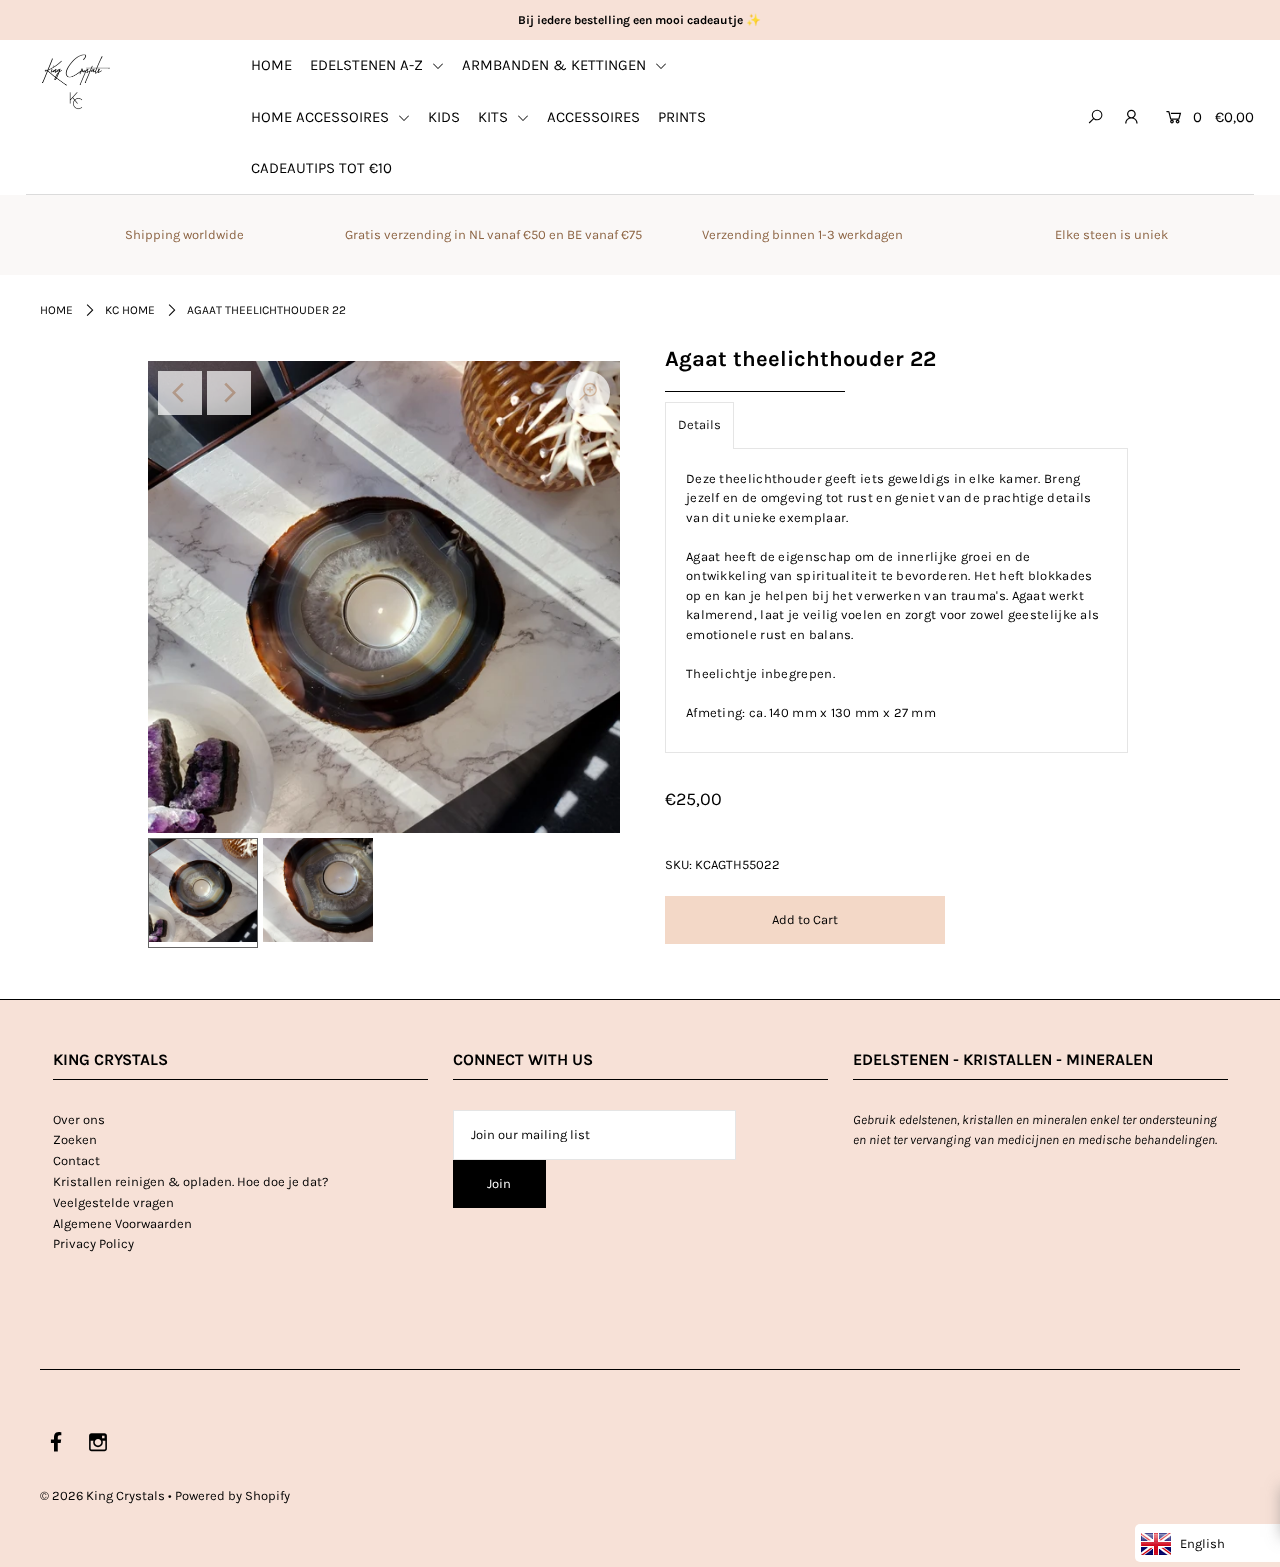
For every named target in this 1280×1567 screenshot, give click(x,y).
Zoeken (75, 1139)
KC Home (130, 310)
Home (56, 310)
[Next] (229, 393)
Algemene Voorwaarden (122, 1223)
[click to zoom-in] (588, 393)
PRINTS (682, 117)
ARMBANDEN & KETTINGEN (556, 65)
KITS (495, 117)
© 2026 (102, 1495)
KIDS (444, 117)
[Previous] (180, 393)
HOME (271, 65)
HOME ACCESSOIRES (322, 117)
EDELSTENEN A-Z (368, 65)
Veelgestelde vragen (113, 1202)
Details (699, 424)
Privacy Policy (93, 1243)
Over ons (79, 1119)
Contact (76, 1160)
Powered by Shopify (232, 1495)
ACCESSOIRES (593, 117)
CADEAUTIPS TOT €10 (321, 168)
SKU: (678, 864)
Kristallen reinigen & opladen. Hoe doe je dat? (190, 1181)
